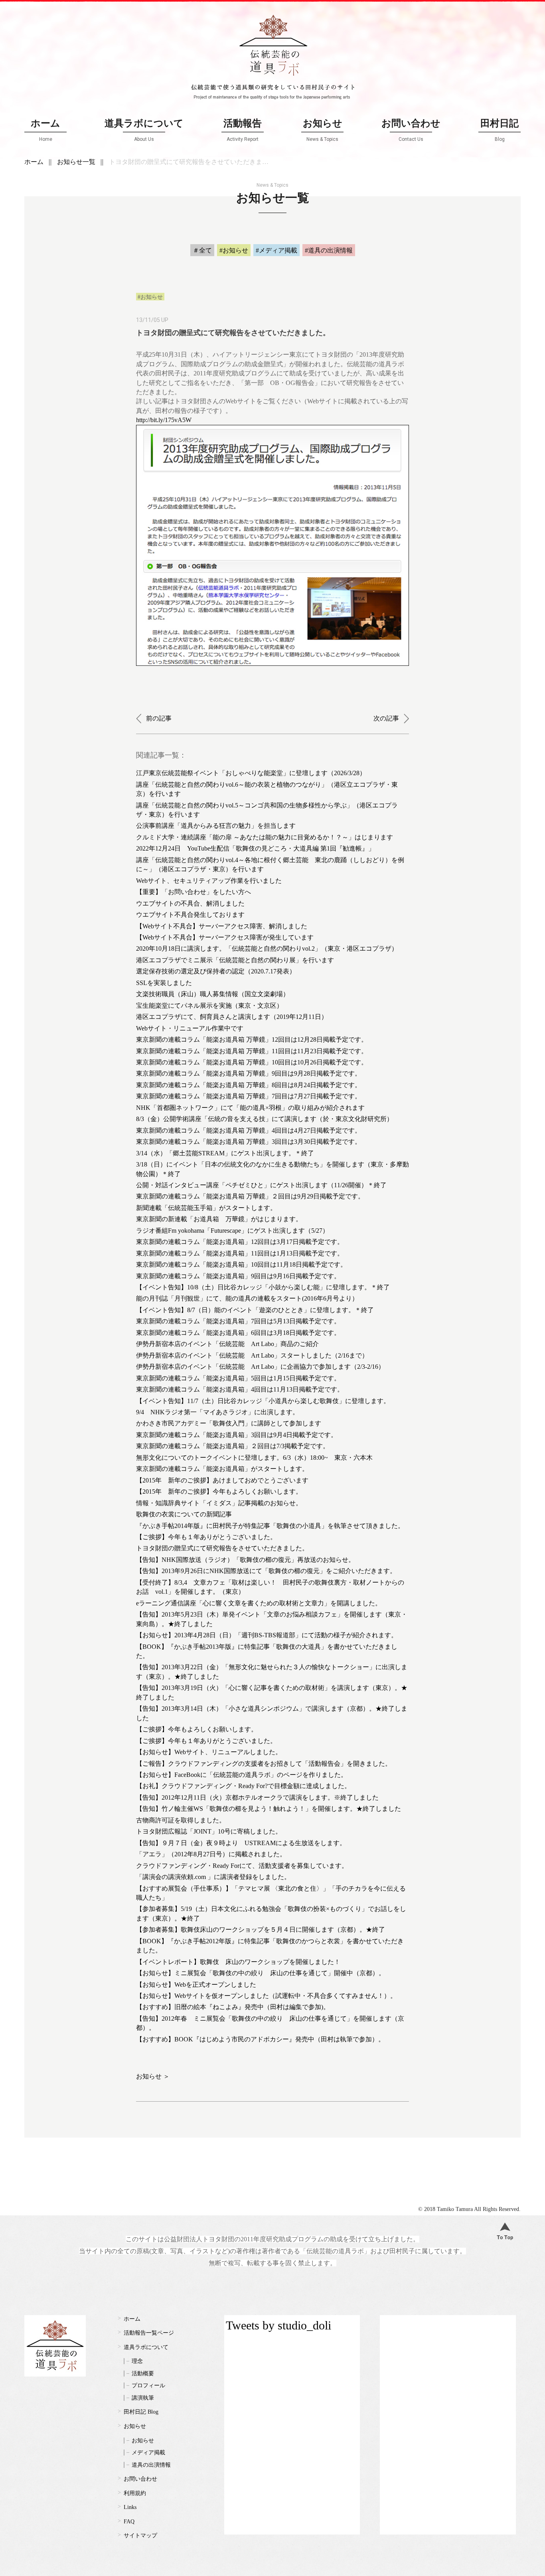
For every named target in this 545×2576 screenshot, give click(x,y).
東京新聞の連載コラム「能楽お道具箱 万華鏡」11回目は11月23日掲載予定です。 (252, 1051)
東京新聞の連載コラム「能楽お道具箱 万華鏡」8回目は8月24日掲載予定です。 (249, 1085)
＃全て (202, 250)
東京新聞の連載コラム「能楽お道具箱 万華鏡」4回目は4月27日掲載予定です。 (249, 1130)
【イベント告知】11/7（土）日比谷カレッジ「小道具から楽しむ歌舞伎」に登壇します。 (263, 1401)
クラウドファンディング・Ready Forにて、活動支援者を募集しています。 (242, 1866)
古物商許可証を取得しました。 (181, 1820)
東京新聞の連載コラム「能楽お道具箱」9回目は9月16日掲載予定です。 (238, 1276)
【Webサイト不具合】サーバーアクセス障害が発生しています (225, 937)
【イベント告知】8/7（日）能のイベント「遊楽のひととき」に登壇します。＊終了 (255, 1310)
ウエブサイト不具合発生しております (190, 915)
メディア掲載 (148, 2453)
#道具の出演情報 (329, 250)
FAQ (129, 2522)
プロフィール (148, 2386)
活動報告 (243, 130)
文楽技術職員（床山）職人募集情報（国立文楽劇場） (213, 994)
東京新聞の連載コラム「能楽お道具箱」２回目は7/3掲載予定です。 (233, 1446)
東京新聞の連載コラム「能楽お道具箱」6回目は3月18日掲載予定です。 (238, 1333)
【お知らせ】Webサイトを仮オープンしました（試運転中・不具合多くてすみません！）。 (266, 1996)
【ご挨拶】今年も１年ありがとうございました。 (206, 1537)
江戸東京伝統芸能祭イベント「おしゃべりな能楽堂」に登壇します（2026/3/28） (251, 773)
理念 (137, 2361)
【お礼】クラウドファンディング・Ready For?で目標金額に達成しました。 (243, 1786)
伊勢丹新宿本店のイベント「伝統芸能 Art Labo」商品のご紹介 (227, 1344)
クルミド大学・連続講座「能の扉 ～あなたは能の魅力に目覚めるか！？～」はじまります (265, 837)
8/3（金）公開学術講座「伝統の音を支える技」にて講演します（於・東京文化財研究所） (265, 1119)
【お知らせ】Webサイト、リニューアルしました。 (209, 1752)
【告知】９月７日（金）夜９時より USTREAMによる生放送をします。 (241, 1843)
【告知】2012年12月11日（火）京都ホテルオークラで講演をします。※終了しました (257, 1797)
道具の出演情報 (151, 2465)
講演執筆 (143, 2398)
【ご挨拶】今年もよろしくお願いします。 (197, 1729)
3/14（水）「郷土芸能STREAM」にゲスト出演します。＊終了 (225, 1153)
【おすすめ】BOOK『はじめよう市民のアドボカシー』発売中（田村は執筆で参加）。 (260, 2039)
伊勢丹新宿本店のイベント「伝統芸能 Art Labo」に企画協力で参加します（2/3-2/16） (260, 1367)
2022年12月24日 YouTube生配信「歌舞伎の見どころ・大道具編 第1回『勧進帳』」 (255, 848)
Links (130, 2507)
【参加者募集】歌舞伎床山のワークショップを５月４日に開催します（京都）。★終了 (261, 1930)
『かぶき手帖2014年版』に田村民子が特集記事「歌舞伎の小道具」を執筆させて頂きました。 (270, 1526)
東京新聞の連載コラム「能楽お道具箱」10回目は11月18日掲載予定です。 (241, 1264)
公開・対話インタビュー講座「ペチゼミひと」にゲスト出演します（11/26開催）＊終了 (261, 1185)
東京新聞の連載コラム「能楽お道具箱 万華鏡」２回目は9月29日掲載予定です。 (250, 1196)
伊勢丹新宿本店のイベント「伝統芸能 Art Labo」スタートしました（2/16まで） (252, 1355)
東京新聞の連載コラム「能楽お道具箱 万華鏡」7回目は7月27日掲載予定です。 (249, 1096)
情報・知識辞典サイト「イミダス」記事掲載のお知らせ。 (219, 1503)
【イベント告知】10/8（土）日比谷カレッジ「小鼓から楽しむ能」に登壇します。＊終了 (263, 1287)
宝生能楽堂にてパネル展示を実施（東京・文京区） (209, 1006)
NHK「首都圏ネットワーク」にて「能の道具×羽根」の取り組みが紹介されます (250, 1108)
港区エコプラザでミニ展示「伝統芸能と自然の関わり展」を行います (235, 960)
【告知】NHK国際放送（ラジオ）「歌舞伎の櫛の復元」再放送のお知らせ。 (245, 1560)
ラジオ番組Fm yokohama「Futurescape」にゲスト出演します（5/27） (232, 1231)
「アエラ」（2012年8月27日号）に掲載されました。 (211, 1854)
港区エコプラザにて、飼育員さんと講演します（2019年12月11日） (232, 1017)
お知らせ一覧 (76, 162)
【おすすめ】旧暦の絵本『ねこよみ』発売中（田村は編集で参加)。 (233, 2007)
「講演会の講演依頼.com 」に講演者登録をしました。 (213, 1877)
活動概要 (143, 2374)
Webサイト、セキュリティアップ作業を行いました (209, 881)
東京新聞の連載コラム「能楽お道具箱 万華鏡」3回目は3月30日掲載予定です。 (249, 1142)
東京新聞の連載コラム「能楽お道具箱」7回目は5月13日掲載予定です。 (238, 1321)
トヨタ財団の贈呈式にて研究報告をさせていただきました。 (222, 1548)
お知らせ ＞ (153, 2076)
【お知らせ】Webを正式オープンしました (196, 1985)
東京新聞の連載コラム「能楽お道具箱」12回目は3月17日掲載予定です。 (240, 1242)
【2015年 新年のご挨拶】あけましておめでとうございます (222, 1480)
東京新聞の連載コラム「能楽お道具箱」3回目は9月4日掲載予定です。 (237, 1435)
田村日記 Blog (141, 2412)
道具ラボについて (144, 130)
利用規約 (135, 2493)
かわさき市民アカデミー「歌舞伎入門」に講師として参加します (229, 1423)
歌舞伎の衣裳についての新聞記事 (184, 1514)
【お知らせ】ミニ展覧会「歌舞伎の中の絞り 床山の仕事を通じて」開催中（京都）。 (261, 1973)
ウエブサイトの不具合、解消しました (190, 903)
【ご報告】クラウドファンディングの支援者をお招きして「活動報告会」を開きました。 (264, 1764)
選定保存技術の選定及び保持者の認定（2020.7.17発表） (216, 971)
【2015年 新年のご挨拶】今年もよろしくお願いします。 (219, 1491)
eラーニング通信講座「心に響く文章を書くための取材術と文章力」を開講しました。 (259, 1603)
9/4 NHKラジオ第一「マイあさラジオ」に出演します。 (217, 1412)
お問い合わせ (411, 130)
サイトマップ (140, 2536)
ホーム (45, 130)
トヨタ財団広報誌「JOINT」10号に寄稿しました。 (209, 1831)
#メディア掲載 (276, 250)
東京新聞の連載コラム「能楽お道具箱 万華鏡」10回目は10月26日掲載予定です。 (252, 1062)
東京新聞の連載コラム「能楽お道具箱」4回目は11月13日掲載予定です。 (240, 1389)
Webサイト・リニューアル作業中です (190, 1028)
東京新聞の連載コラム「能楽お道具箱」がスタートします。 (222, 1469)
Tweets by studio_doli (278, 2325)
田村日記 (500, 130)
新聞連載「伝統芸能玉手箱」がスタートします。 (206, 1208)
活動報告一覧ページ (149, 2333)
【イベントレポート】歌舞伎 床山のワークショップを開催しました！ (238, 1962)
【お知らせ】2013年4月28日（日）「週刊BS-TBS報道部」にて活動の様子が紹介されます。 (267, 1635)
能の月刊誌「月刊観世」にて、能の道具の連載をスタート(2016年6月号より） (247, 1298)
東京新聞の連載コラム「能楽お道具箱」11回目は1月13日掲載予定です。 (240, 1253)
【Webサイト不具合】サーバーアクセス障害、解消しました (222, 926)
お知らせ (323, 130)
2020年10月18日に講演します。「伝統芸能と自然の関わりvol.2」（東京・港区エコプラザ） (267, 948)
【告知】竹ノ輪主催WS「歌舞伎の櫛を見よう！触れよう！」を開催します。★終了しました (269, 1809)
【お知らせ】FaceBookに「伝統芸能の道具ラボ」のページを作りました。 (242, 1775)
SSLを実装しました (164, 983)
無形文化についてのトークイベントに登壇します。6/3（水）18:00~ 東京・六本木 (254, 1458)
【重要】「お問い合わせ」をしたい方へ (194, 892)
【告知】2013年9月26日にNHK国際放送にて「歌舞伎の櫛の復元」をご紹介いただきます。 (266, 1571)
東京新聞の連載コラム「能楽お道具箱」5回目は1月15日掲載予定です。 (238, 1378)
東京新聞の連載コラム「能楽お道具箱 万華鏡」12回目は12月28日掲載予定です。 (252, 1039)
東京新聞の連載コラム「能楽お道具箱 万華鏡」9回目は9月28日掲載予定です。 (249, 1073)
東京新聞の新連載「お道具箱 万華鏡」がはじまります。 (219, 1219)
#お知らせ (234, 250)
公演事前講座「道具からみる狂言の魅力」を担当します (216, 826)
